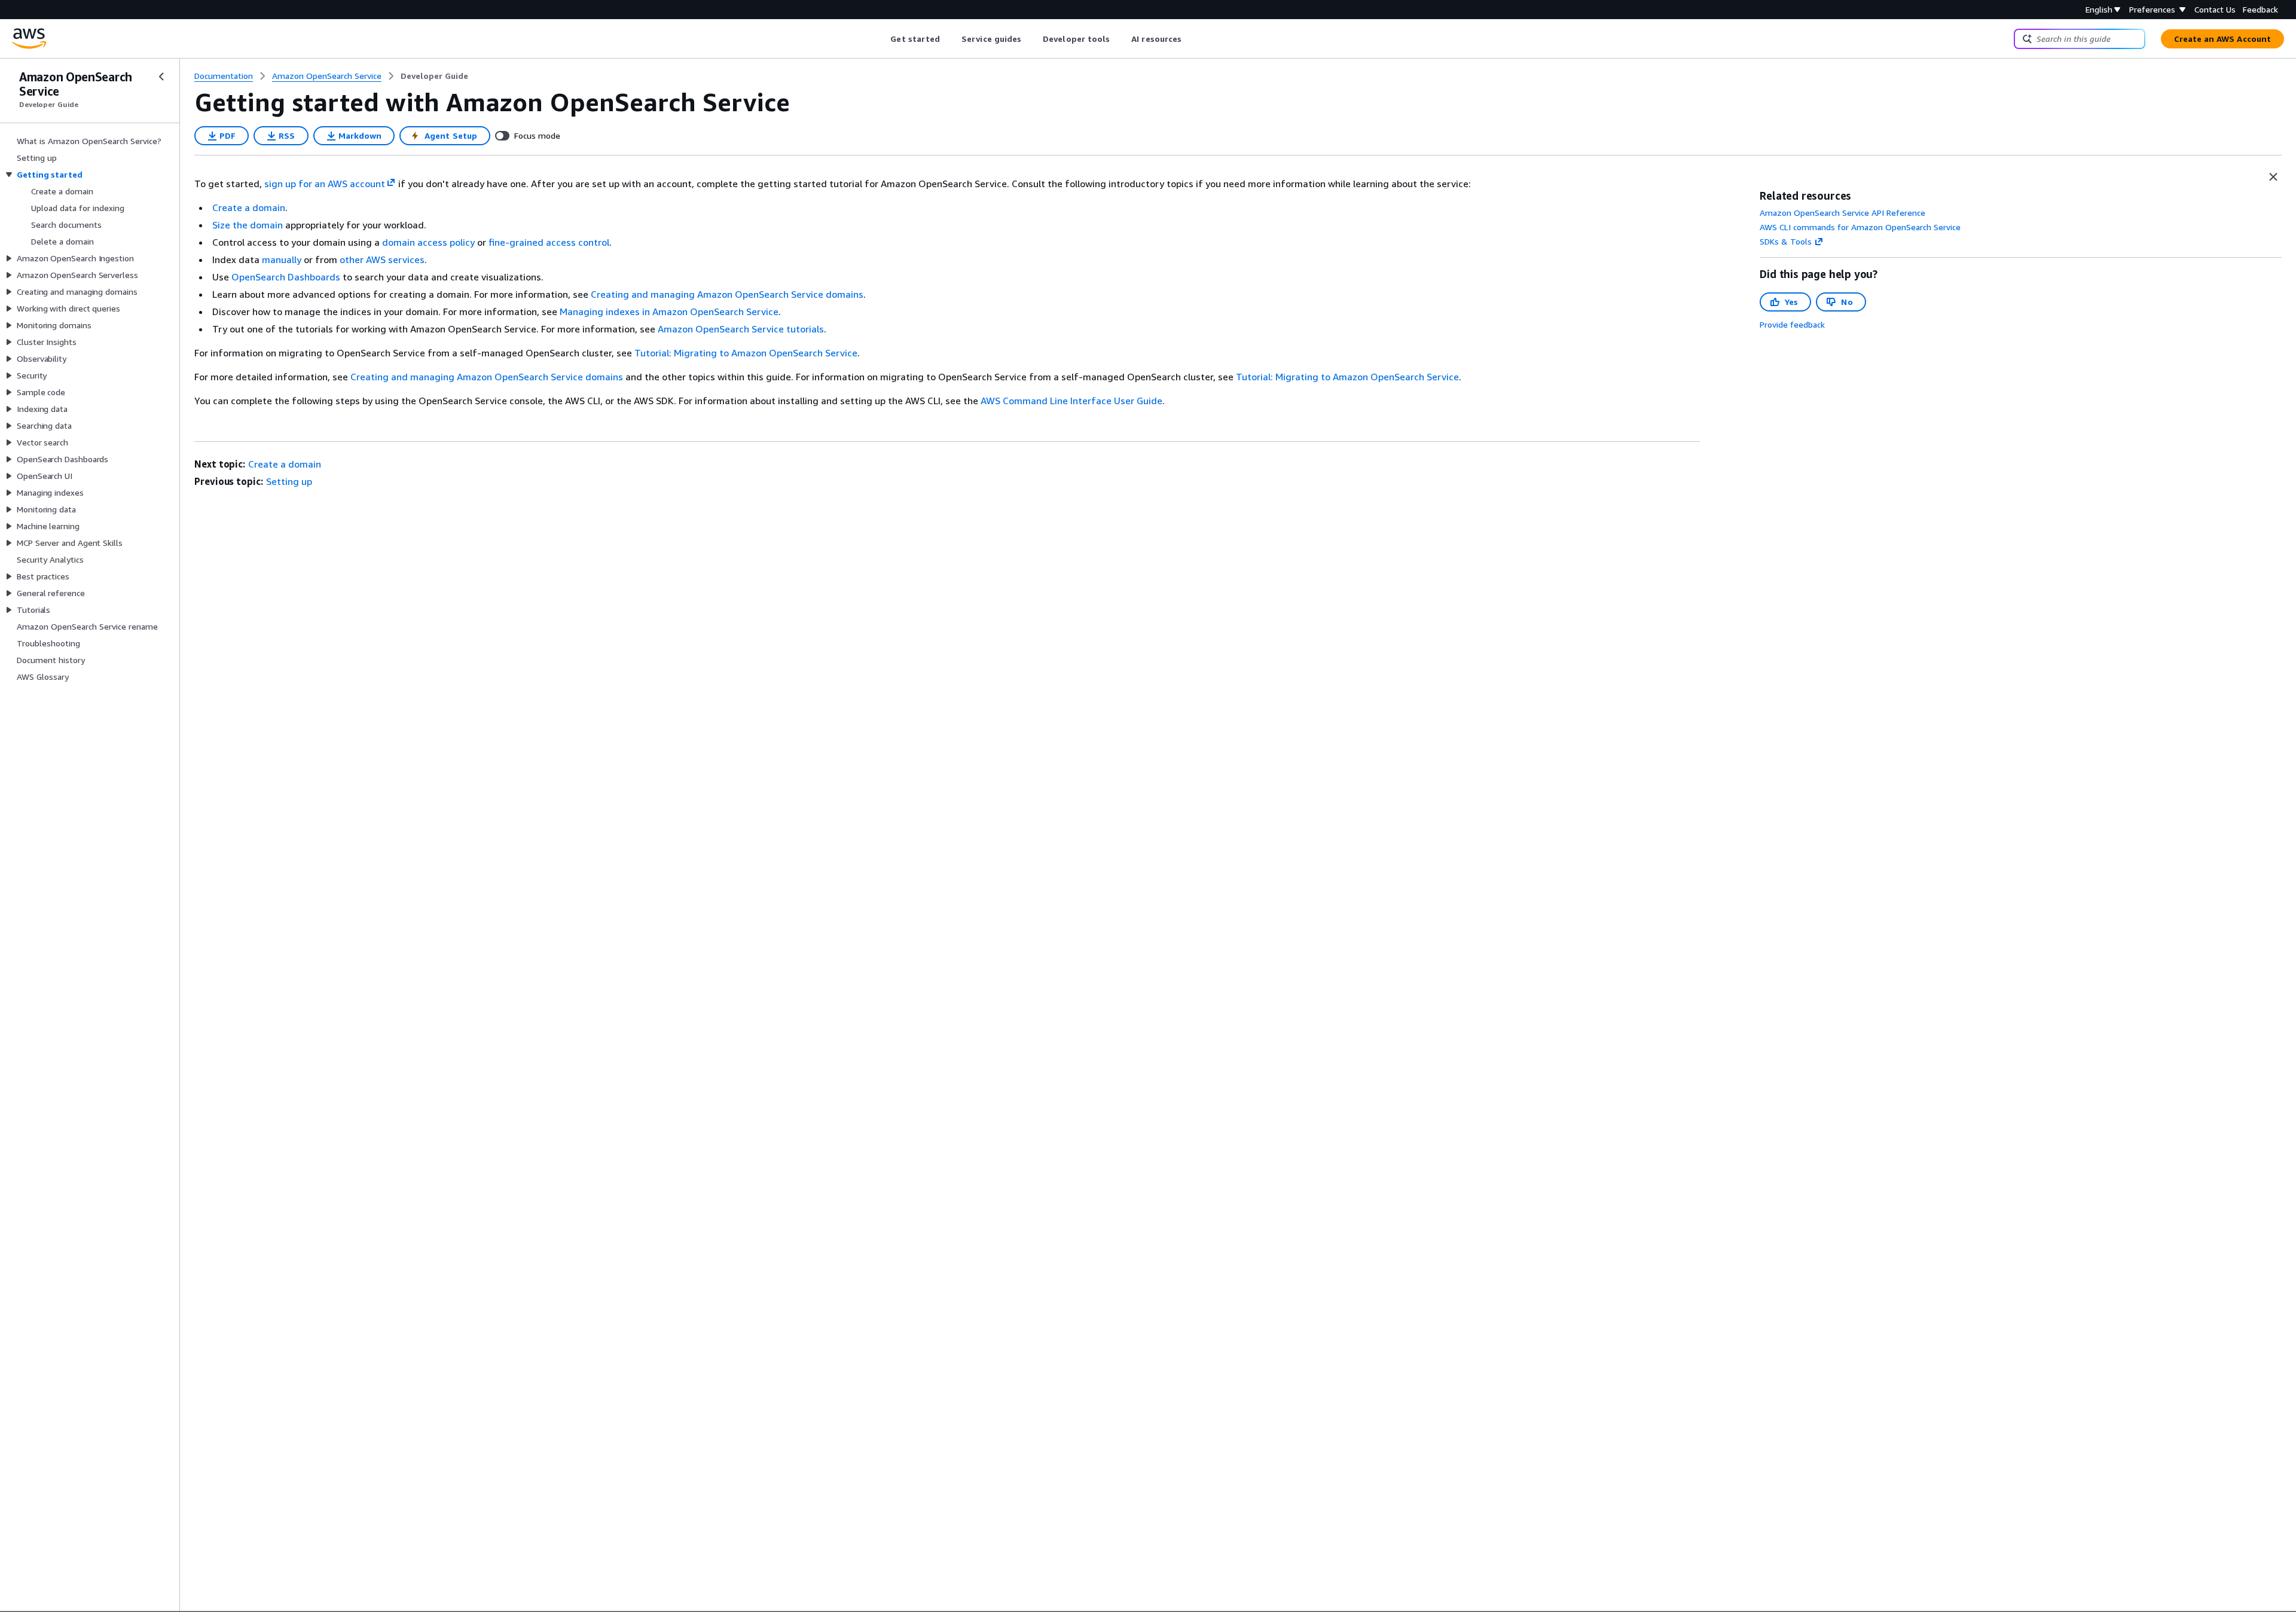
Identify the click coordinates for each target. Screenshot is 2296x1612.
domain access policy (428, 242)
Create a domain (249, 207)
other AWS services (382, 259)
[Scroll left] (882, 39)
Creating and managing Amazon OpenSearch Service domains (727, 294)
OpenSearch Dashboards (286, 277)
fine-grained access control (549, 242)
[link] (434, 76)
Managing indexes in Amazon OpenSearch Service (669, 312)
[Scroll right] (1191, 39)
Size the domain (248, 225)
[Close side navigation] (161, 77)
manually (282, 259)
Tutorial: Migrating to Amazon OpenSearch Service (746, 353)
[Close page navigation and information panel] (2273, 177)
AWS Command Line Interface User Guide (1071, 401)
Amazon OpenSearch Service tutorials (741, 329)
